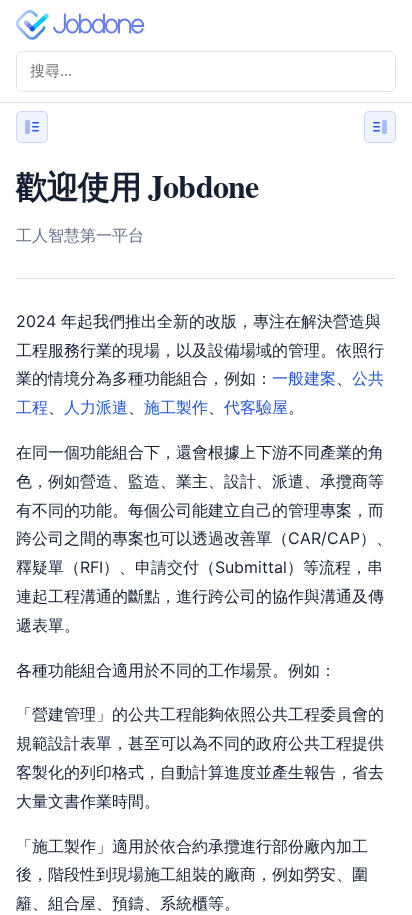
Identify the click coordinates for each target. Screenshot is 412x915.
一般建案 (304, 378)
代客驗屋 (256, 407)
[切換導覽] (32, 127)
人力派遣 (96, 407)
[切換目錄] (380, 127)
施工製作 (176, 407)
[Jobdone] (84, 25)
